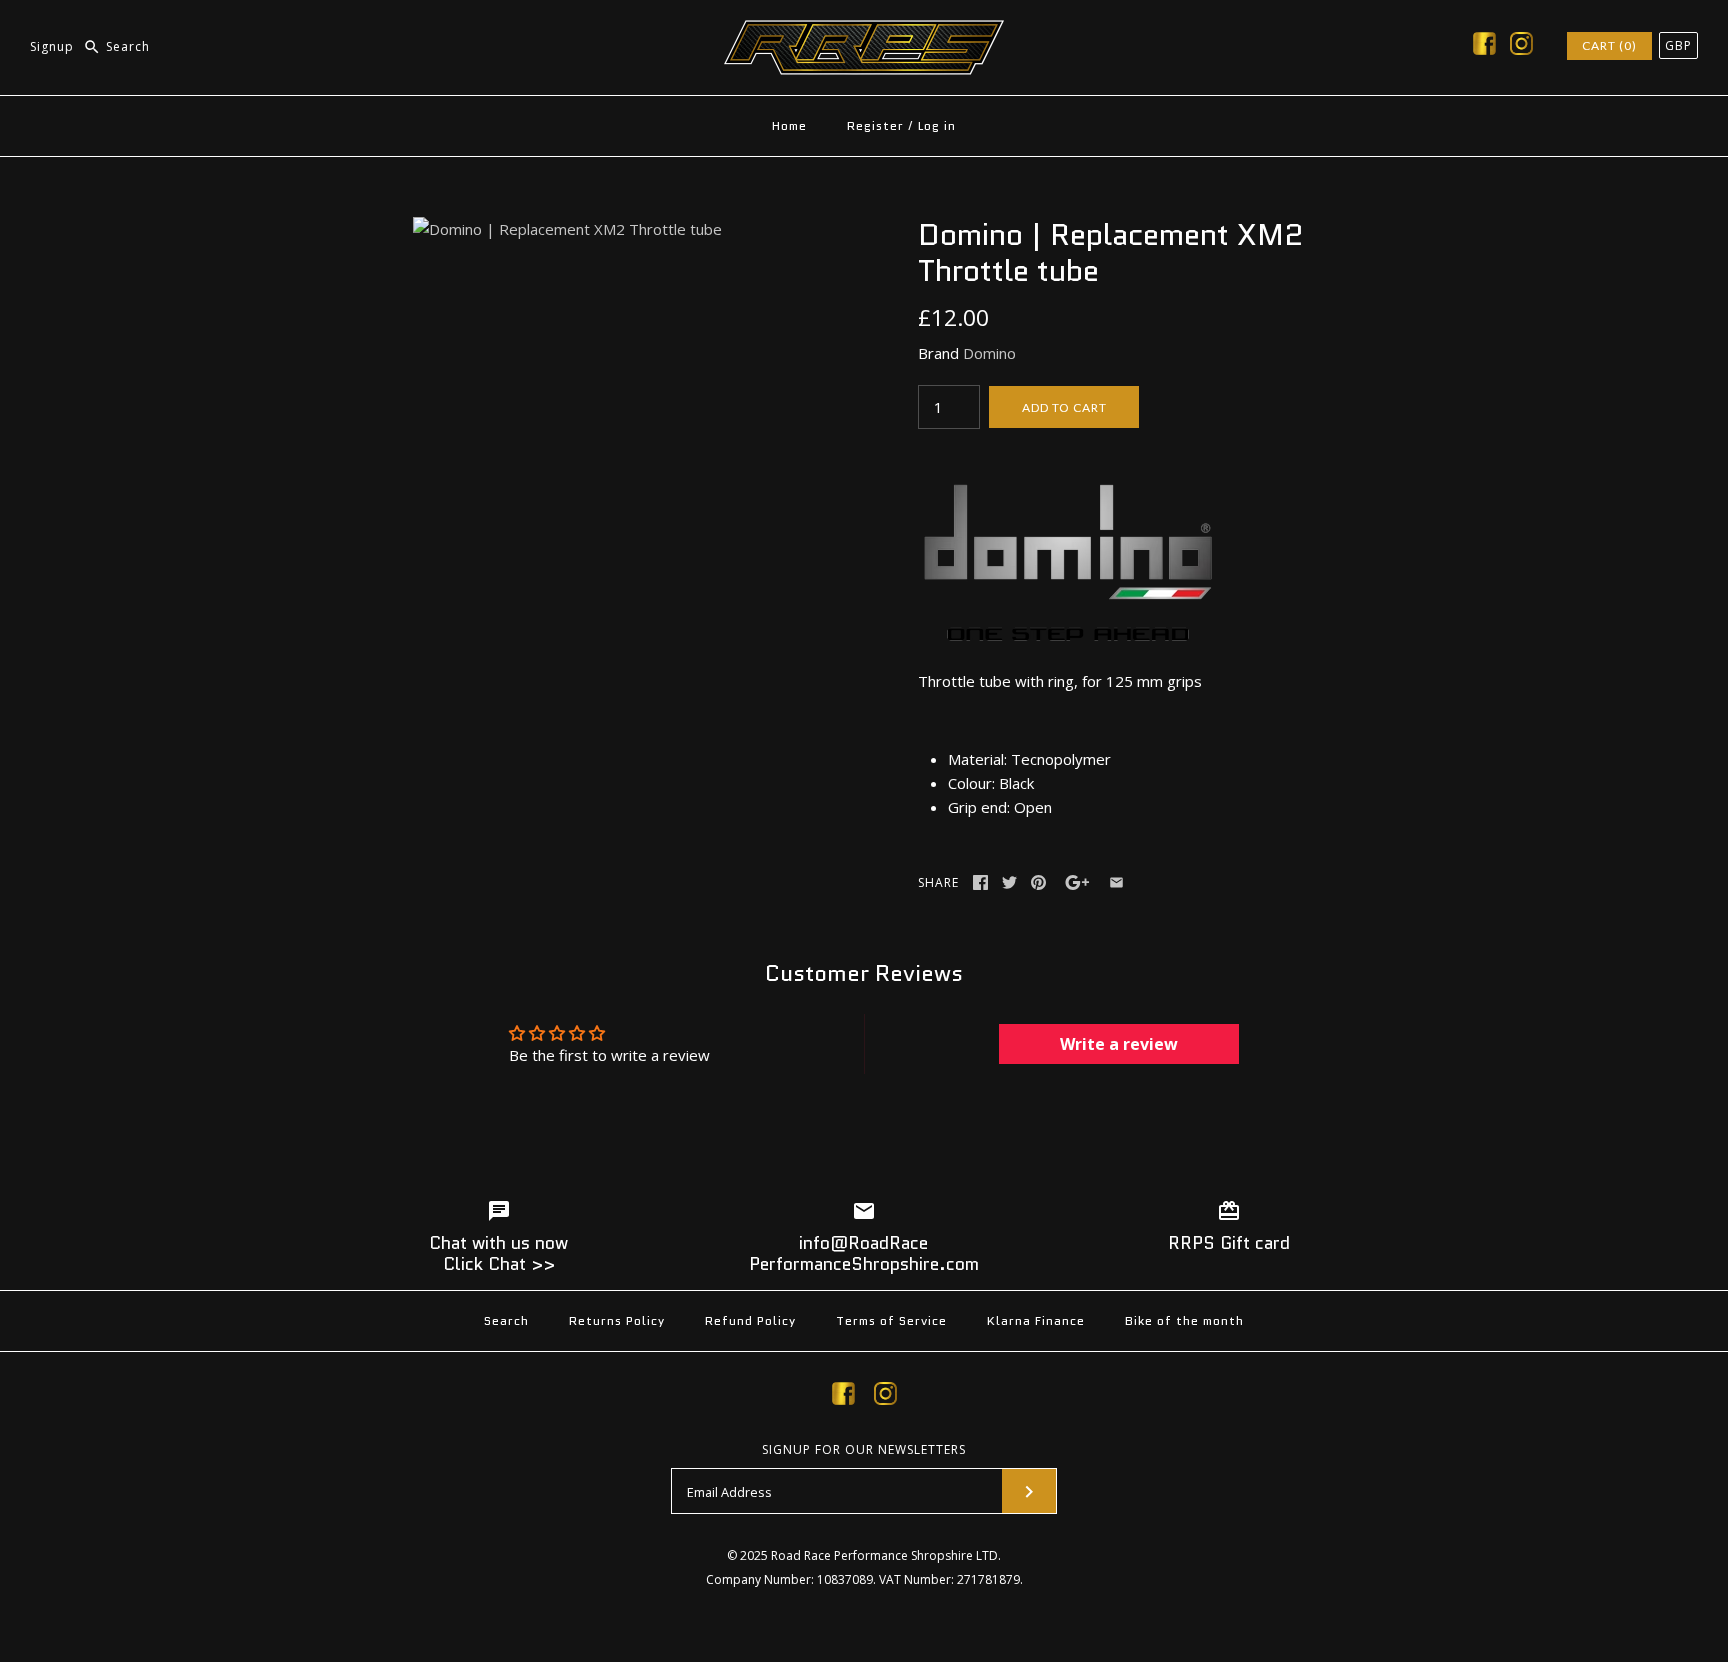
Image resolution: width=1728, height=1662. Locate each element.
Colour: (971, 783)
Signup (52, 46)
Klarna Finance (1036, 1320)
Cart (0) (1609, 45)
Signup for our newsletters (864, 1450)
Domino (989, 353)
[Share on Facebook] (980, 882)
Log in (937, 125)
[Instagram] (1521, 47)
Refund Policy (750, 1320)
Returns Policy (617, 1320)
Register (875, 125)
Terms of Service (891, 1320)
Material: (977, 759)
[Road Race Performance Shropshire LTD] (864, 32)
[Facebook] (1484, 47)
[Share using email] (1116, 882)
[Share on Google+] (1077, 882)
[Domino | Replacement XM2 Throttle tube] (567, 229)
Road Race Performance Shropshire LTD (884, 1555)
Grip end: (979, 807)
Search (506, 1320)
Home (789, 125)
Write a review (1119, 1044)
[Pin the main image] (1038, 882)
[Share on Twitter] (1009, 882)
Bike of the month (1184, 1320)
